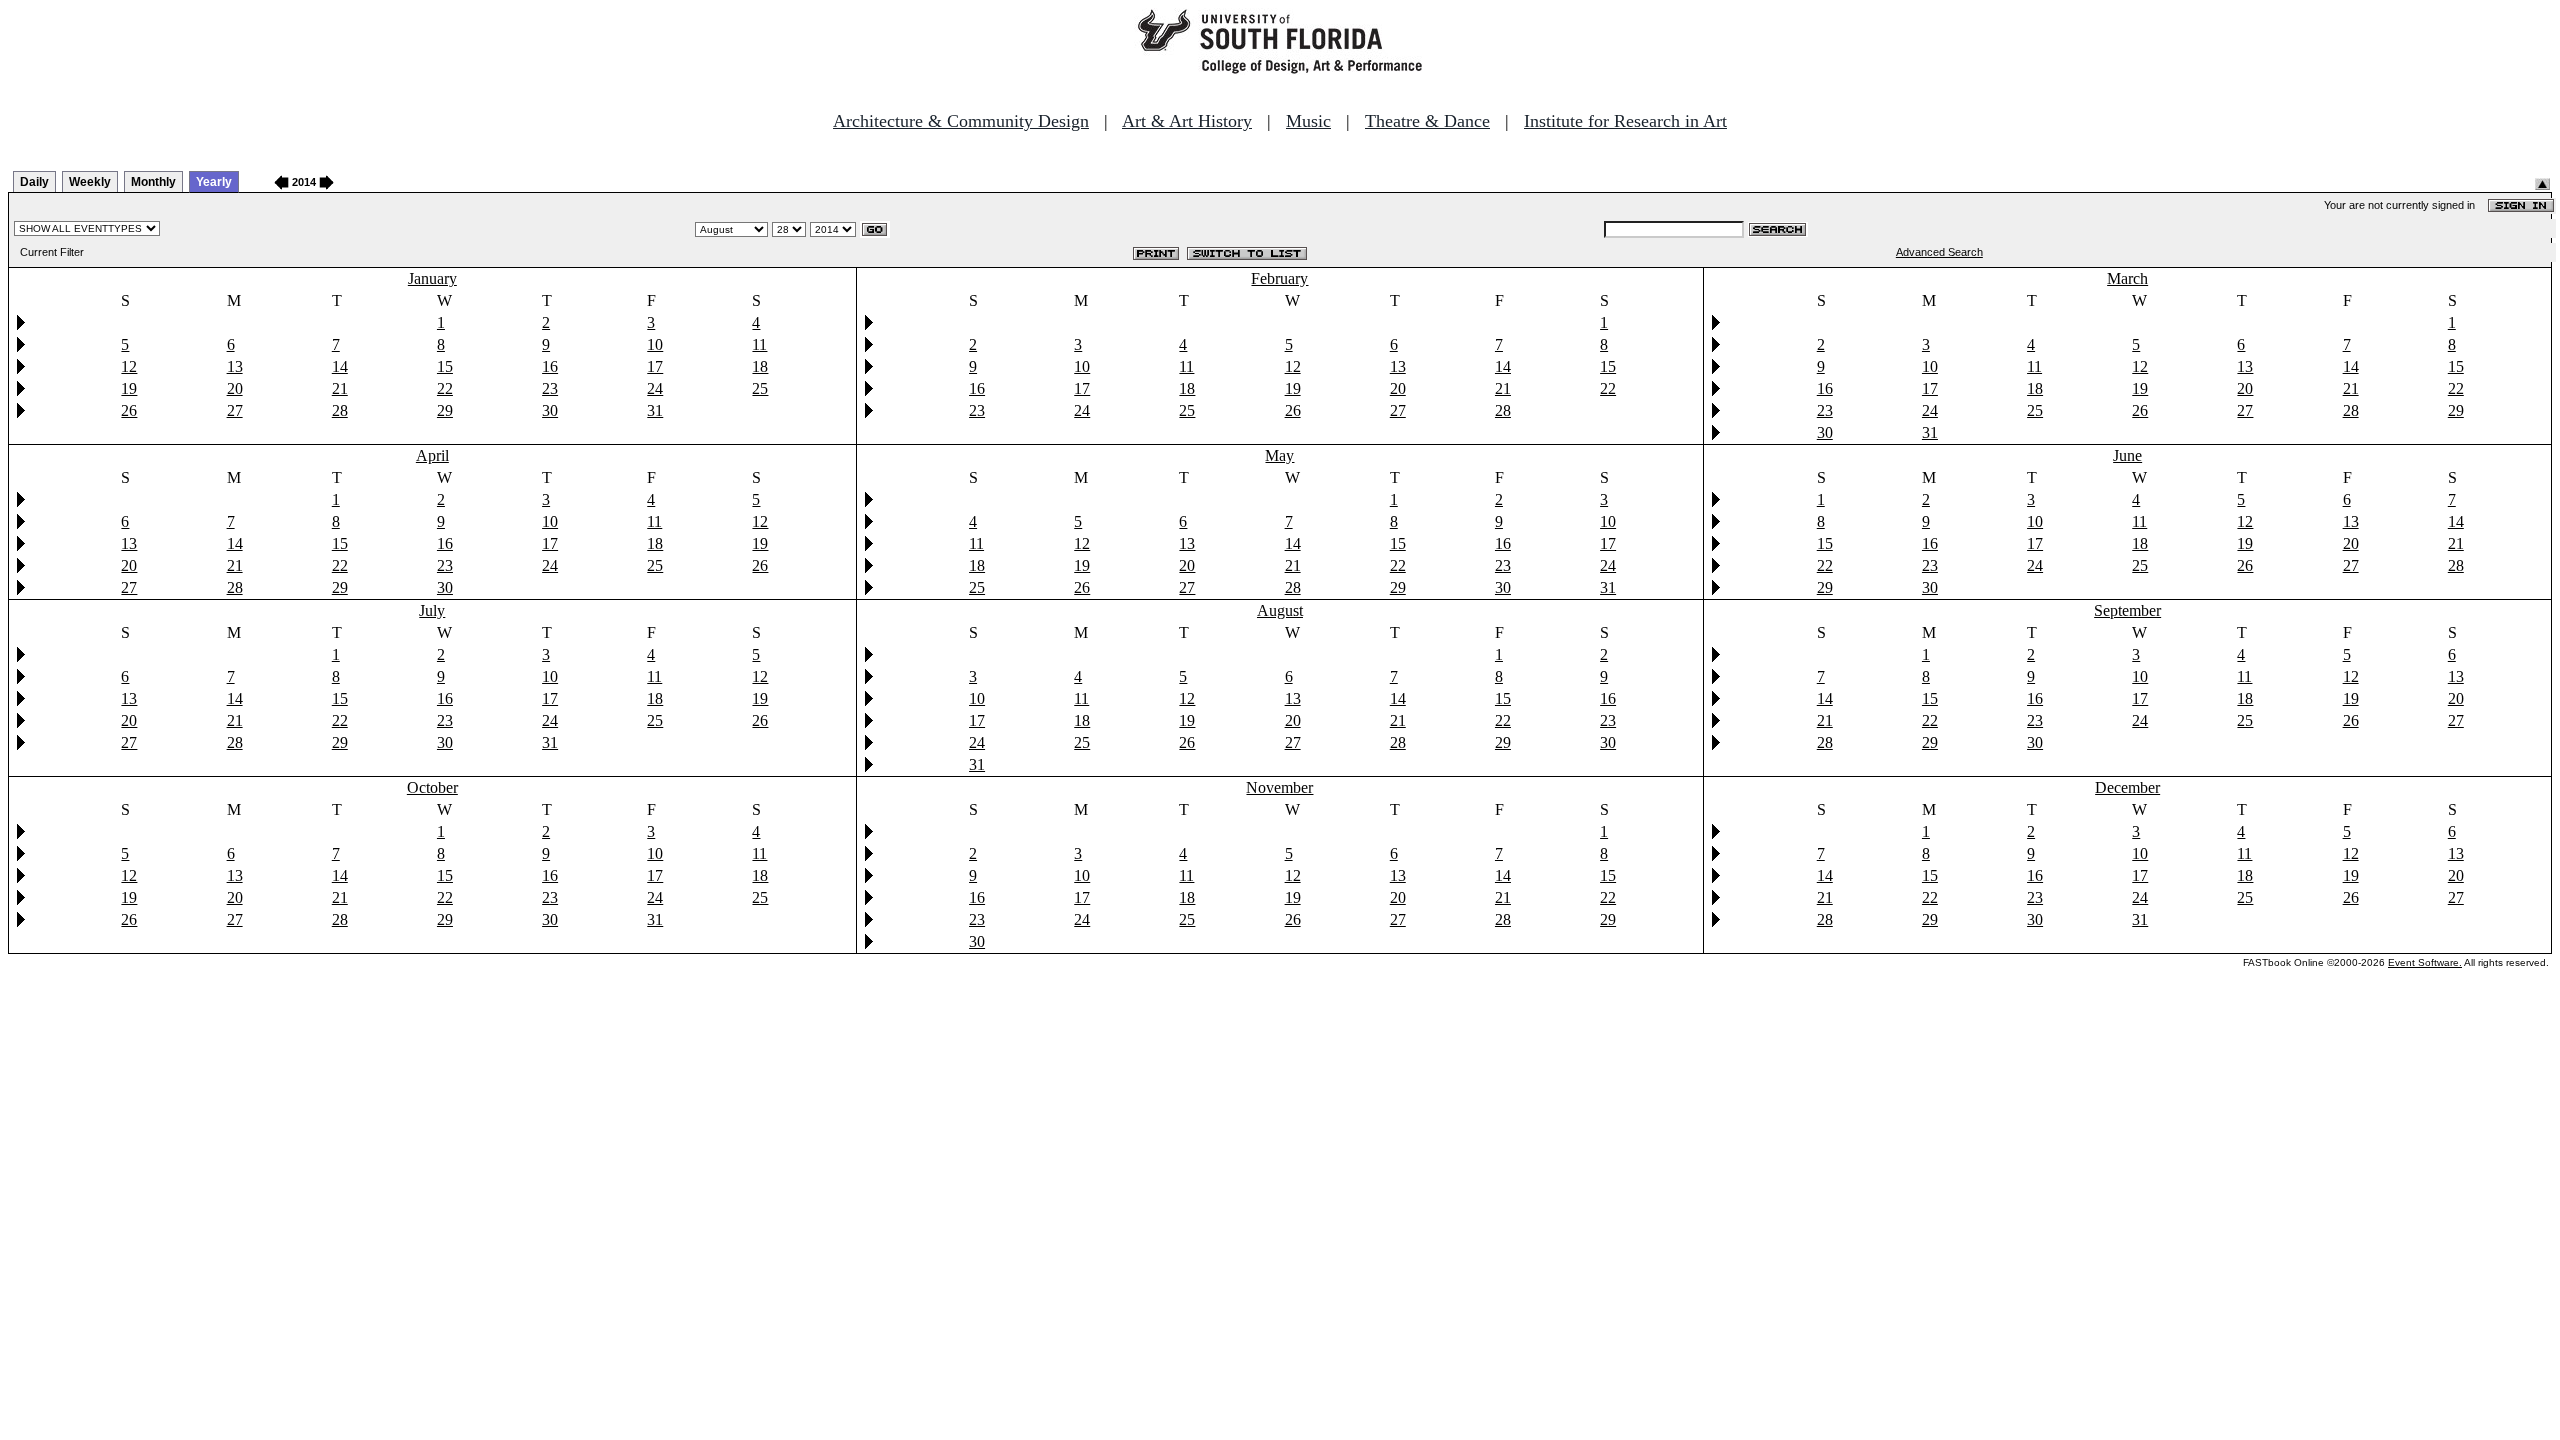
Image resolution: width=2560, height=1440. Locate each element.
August (1280, 610)
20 (235, 388)
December (2127, 787)
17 (655, 366)
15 (445, 366)
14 (340, 366)
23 (550, 388)
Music (1308, 121)
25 (760, 388)
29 (445, 410)
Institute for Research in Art (1625, 121)
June (2127, 455)
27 (235, 410)
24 (655, 388)
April (432, 455)
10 (655, 344)
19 (129, 388)
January (432, 278)
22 (445, 388)
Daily (34, 182)
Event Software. (2425, 962)
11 (759, 344)
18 (760, 366)
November (1279, 787)
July (432, 610)
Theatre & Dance (1427, 121)
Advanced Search (1939, 252)
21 (340, 388)
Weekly (90, 182)
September (2127, 610)
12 (129, 366)
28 (340, 410)
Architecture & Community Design (961, 121)
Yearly (214, 182)
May (1279, 455)
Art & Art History (1187, 121)
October (432, 787)
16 (550, 366)
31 (655, 410)
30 (550, 410)
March (2127, 278)
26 (129, 410)
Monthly (153, 182)
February (1279, 278)
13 (235, 366)
